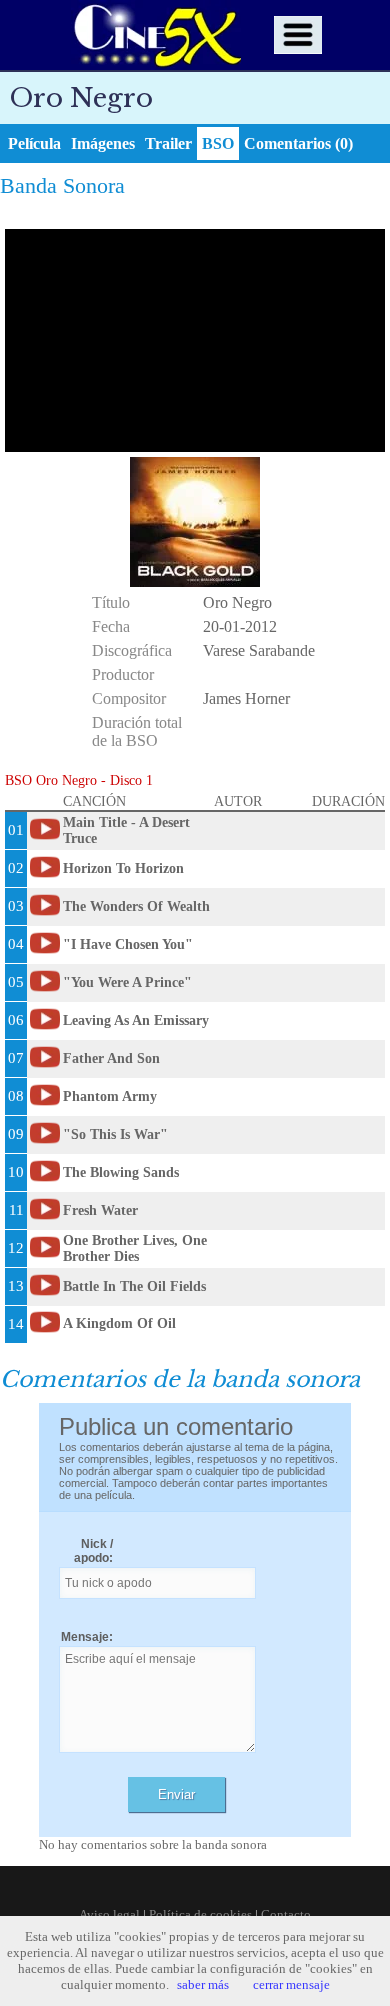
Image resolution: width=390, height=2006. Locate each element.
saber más (203, 1984)
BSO (218, 143)
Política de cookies (200, 1914)
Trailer (168, 143)
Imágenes (103, 143)
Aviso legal (109, 1914)
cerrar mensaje (291, 1984)
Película (34, 143)
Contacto (286, 1914)
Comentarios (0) (298, 143)
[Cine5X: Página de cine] (156, 35)
